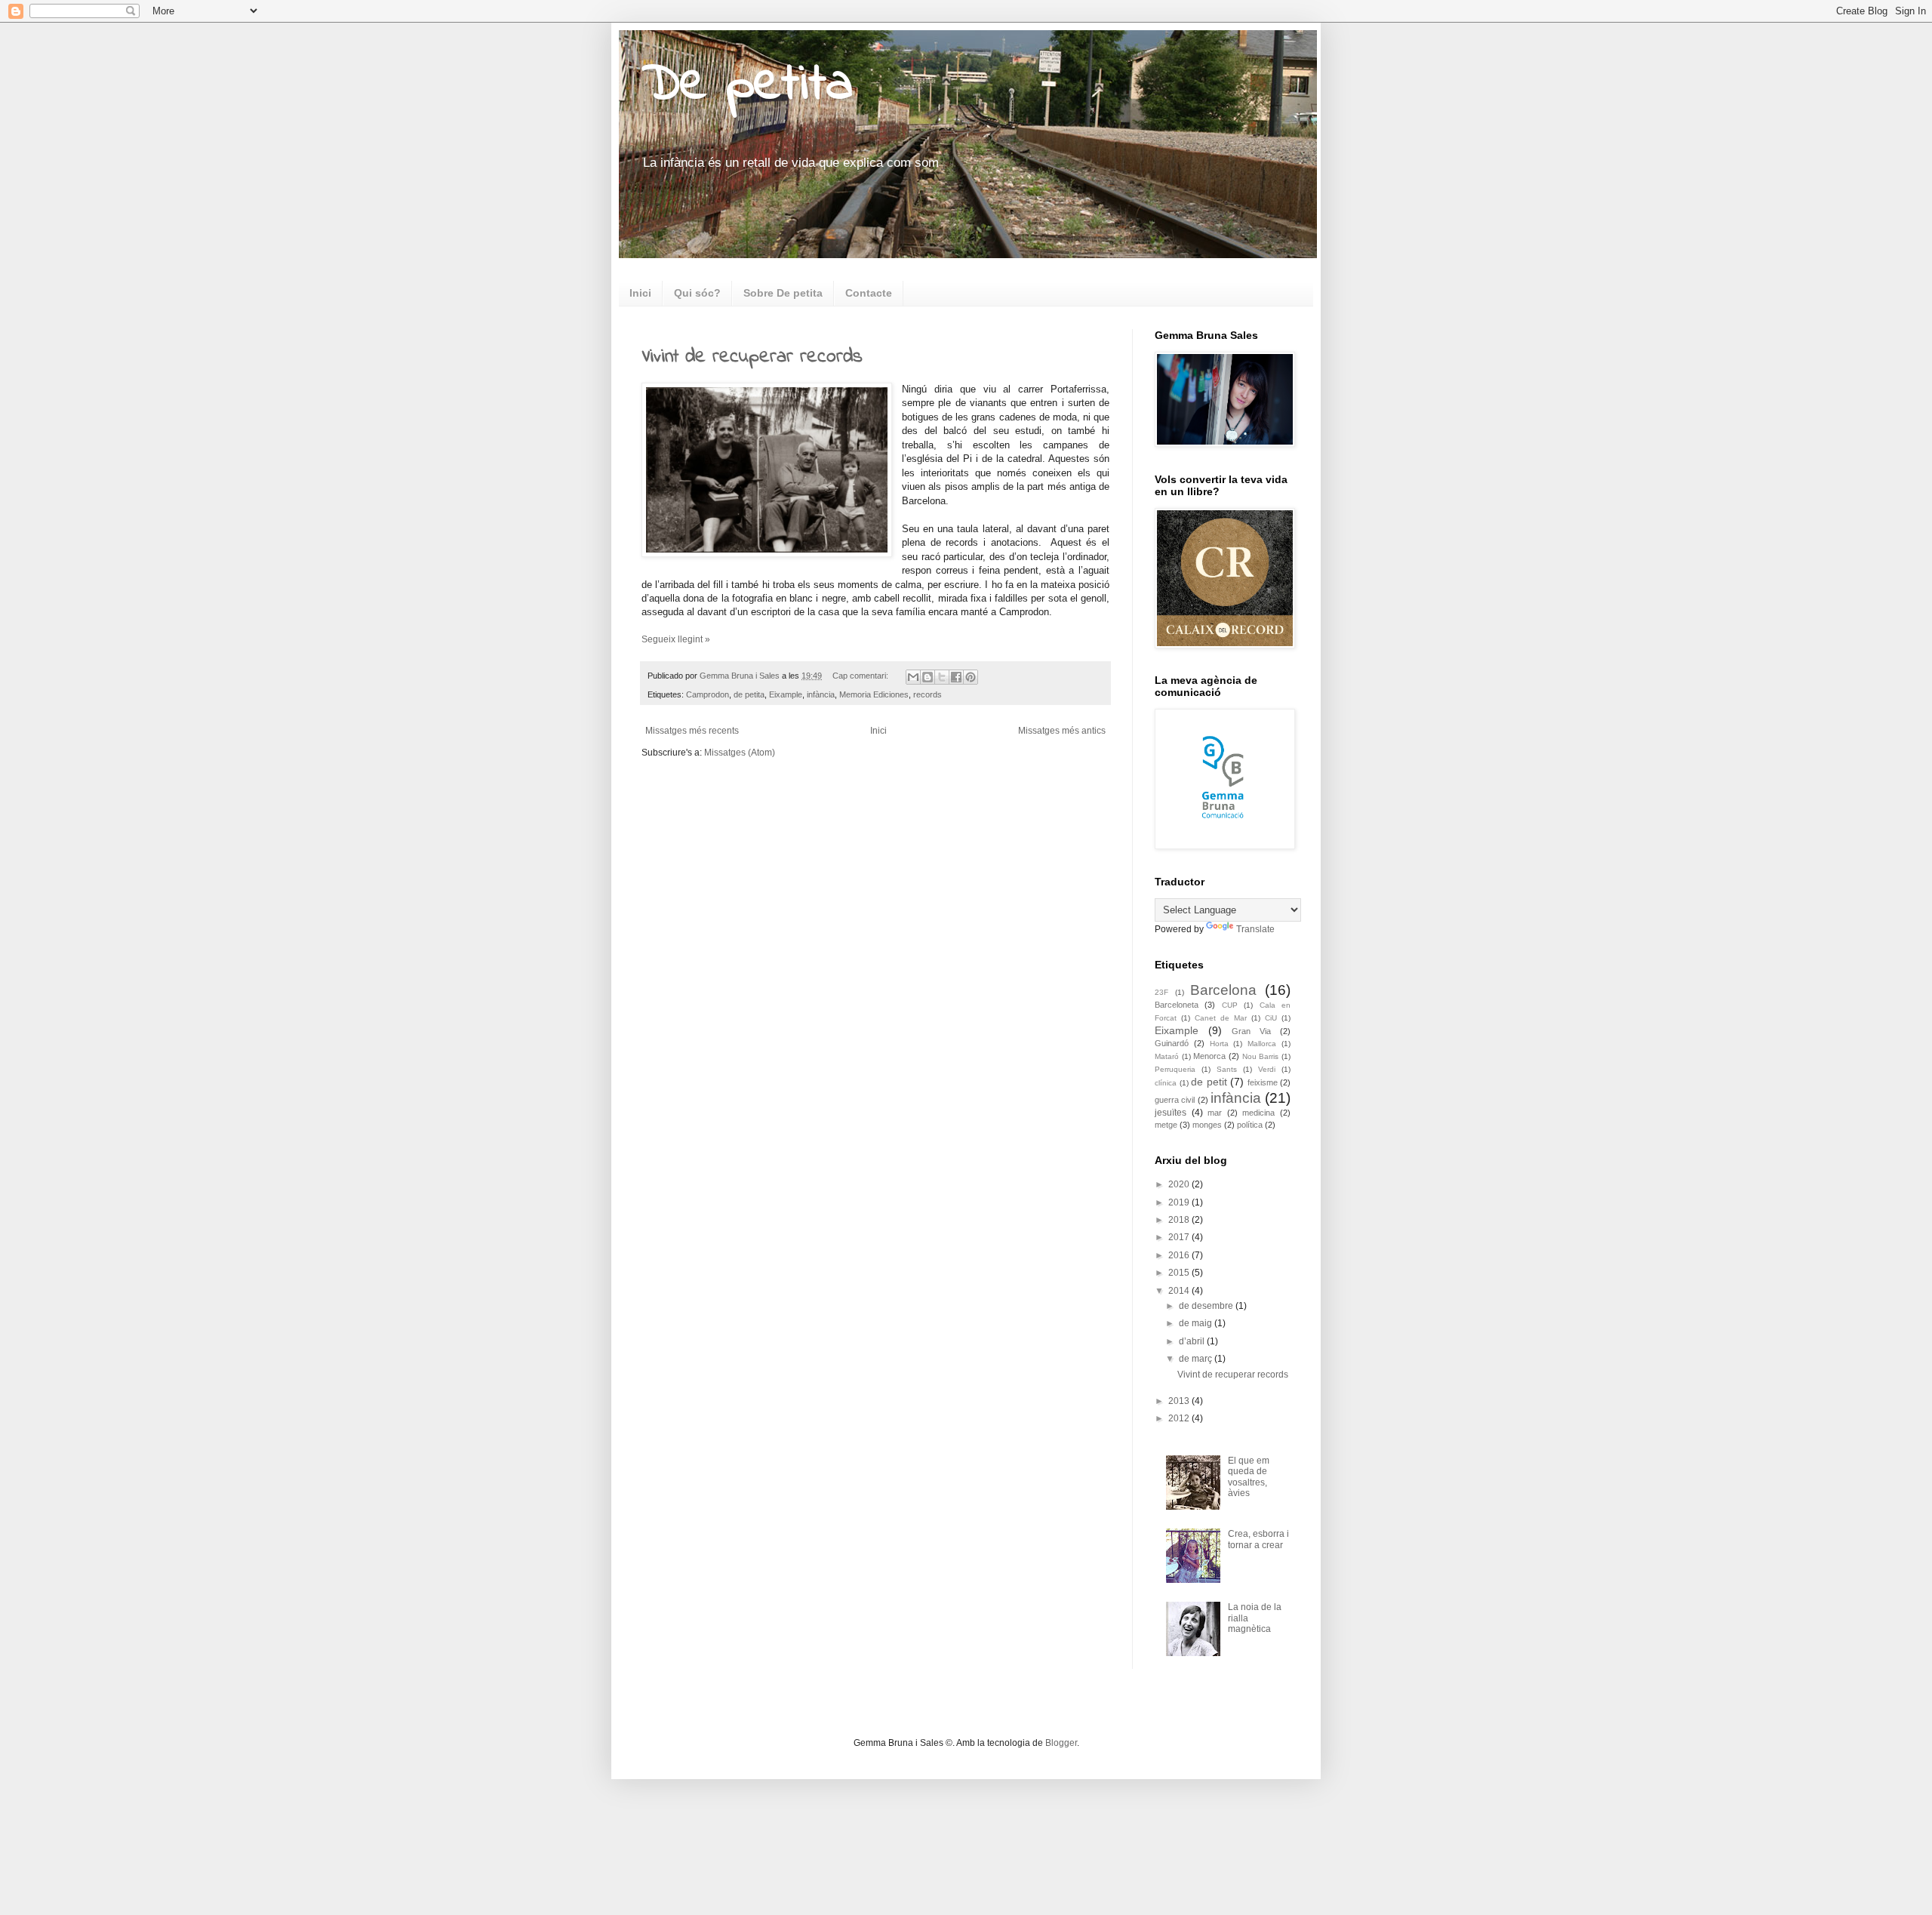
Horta (1219, 1044)
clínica (1166, 1083)
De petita (747, 85)
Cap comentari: (861, 676)
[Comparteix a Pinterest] (971, 677)
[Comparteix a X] (942, 677)
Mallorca (1262, 1044)
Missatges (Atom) (740, 753)
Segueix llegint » (676, 639)
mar (1215, 1113)
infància (821, 694)
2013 (1180, 1401)
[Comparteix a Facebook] (956, 677)
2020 (1180, 1184)
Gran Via (1251, 1031)
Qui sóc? (697, 293)
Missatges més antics (1062, 731)
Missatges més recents (692, 731)
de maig (1197, 1323)
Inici (640, 293)
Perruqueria (1175, 1069)
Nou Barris (1261, 1056)
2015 (1180, 1273)
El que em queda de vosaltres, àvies (1249, 1477)
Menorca (1209, 1056)
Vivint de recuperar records (752, 357)
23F (1161, 992)
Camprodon (708, 694)
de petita (749, 694)
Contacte (869, 293)
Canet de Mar (1221, 1018)
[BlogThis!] (928, 677)
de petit (1209, 1082)
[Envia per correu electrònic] (913, 677)
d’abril (1193, 1341)
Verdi (1267, 1069)
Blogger (1061, 1743)
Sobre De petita (783, 293)
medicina (1258, 1113)
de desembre (1207, 1306)
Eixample (786, 694)
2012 (1180, 1418)
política (1250, 1125)
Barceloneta (1177, 1005)
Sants (1227, 1069)
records (928, 694)
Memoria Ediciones (874, 694)
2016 (1180, 1255)
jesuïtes (1171, 1113)
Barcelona (1223, 990)
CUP (1230, 1005)
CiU (1271, 1018)
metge (1166, 1125)
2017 (1180, 1237)
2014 (1180, 1291)
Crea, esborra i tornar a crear (1258, 1539)
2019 (1180, 1202)
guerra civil (1175, 1100)
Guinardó (1172, 1043)
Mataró (1167, 1056)
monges (1207, 1125)
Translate (1255, 929)
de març (1197, 1359)
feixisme (1263, 1082)
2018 (1180, 1220)
